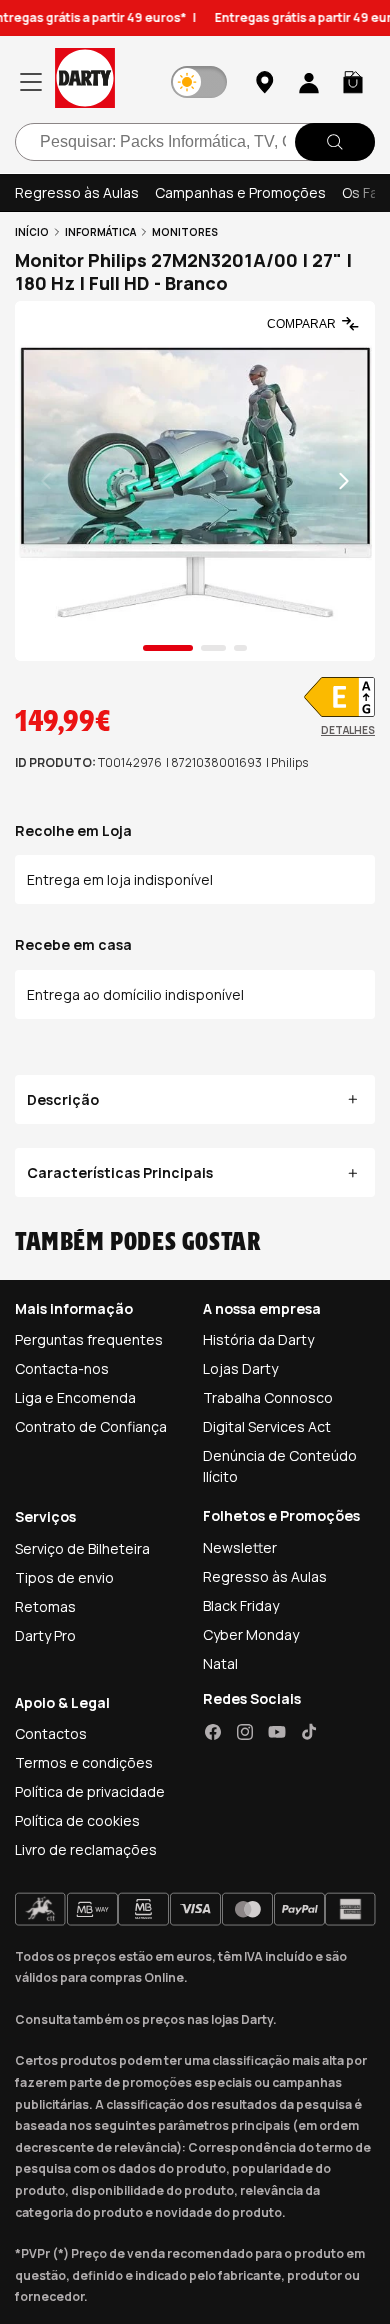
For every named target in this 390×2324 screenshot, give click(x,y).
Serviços (45, 1516)
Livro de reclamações (86, 1849)
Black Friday (241, 1605)
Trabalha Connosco (268, 1397)
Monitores (185, 232)
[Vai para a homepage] (85, 81)
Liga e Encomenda (75, 1397)
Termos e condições (84, 1762)
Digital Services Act (267, 1426)
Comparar (301, 324)
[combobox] (195, 142)
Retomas (45, 1606)
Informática (100, 232)
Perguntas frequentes (89, 1339)
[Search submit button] (335, 142)
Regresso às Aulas (77, 192)
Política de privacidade (90, 1791)
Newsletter (240, 1547)
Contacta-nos (62, 1368)
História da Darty (258, 1339)
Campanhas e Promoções (240, 192)
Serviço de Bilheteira (82, 1548)
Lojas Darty (240, 1368)
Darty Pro (45, 1635)
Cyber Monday (251, 1634)
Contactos (51, 1733)
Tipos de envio (64, 1577)
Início (32, 232)
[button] (353, 82)
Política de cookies (77, 1820)
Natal (220, 1663)
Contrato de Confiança (91, 1426)
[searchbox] (195, 142)
